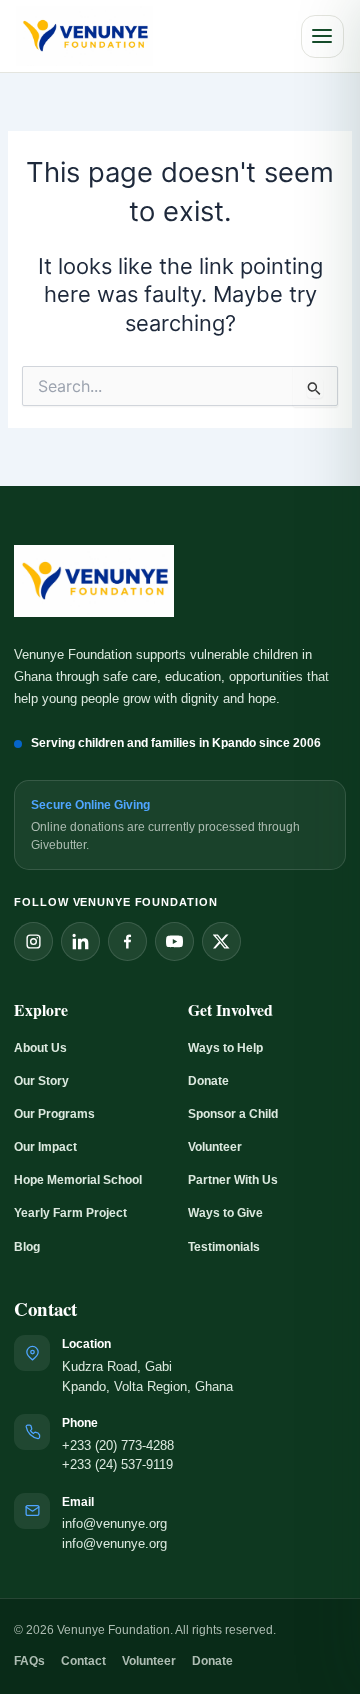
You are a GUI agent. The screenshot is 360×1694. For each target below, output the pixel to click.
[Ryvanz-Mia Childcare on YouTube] (174, 941)
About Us (40, 1048)
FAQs (29, 1661)
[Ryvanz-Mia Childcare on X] (221, 941)
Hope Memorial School (78, 1180)
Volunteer (215, 1147)
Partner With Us (233, 1180)
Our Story (41, 1081)
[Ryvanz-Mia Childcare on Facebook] (127, 941)
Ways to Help (225, 1048)
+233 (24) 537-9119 (117, 1465)
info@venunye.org (114, 1524)
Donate (208, 1081)
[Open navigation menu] (322, 36)
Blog (27, 1247)
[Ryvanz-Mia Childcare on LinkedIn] (80, 941)
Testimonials (224, 1247)
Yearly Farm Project (70, 1213)
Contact (83, 1661)
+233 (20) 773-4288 (118, 1446)
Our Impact (45, 1147)
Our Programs (54, 1114)
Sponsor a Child (233, 1114)
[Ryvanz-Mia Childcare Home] (84, 36)
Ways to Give (225, 1213)
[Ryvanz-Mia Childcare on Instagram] (33, 941)
